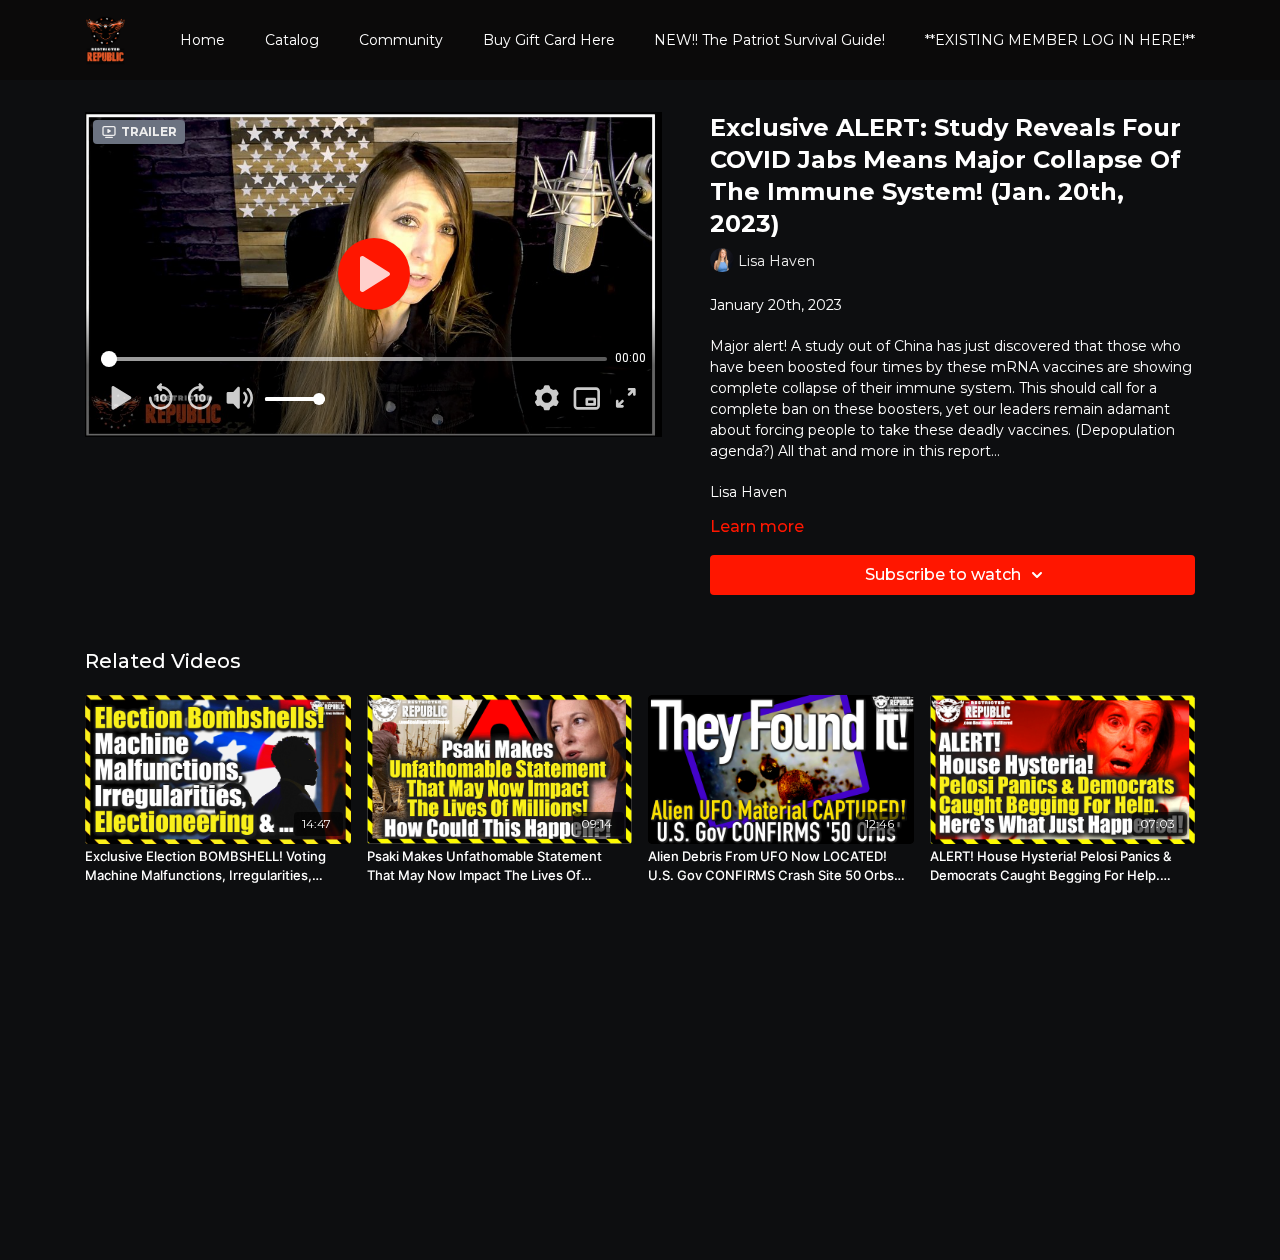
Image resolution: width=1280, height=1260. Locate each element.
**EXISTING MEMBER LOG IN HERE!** (1060, 40)
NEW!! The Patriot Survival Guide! (769, 40)
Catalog (292, 40)
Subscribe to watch (943, 574)
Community (401, 40)
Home (202, 40)
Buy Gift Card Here (549, 40)
